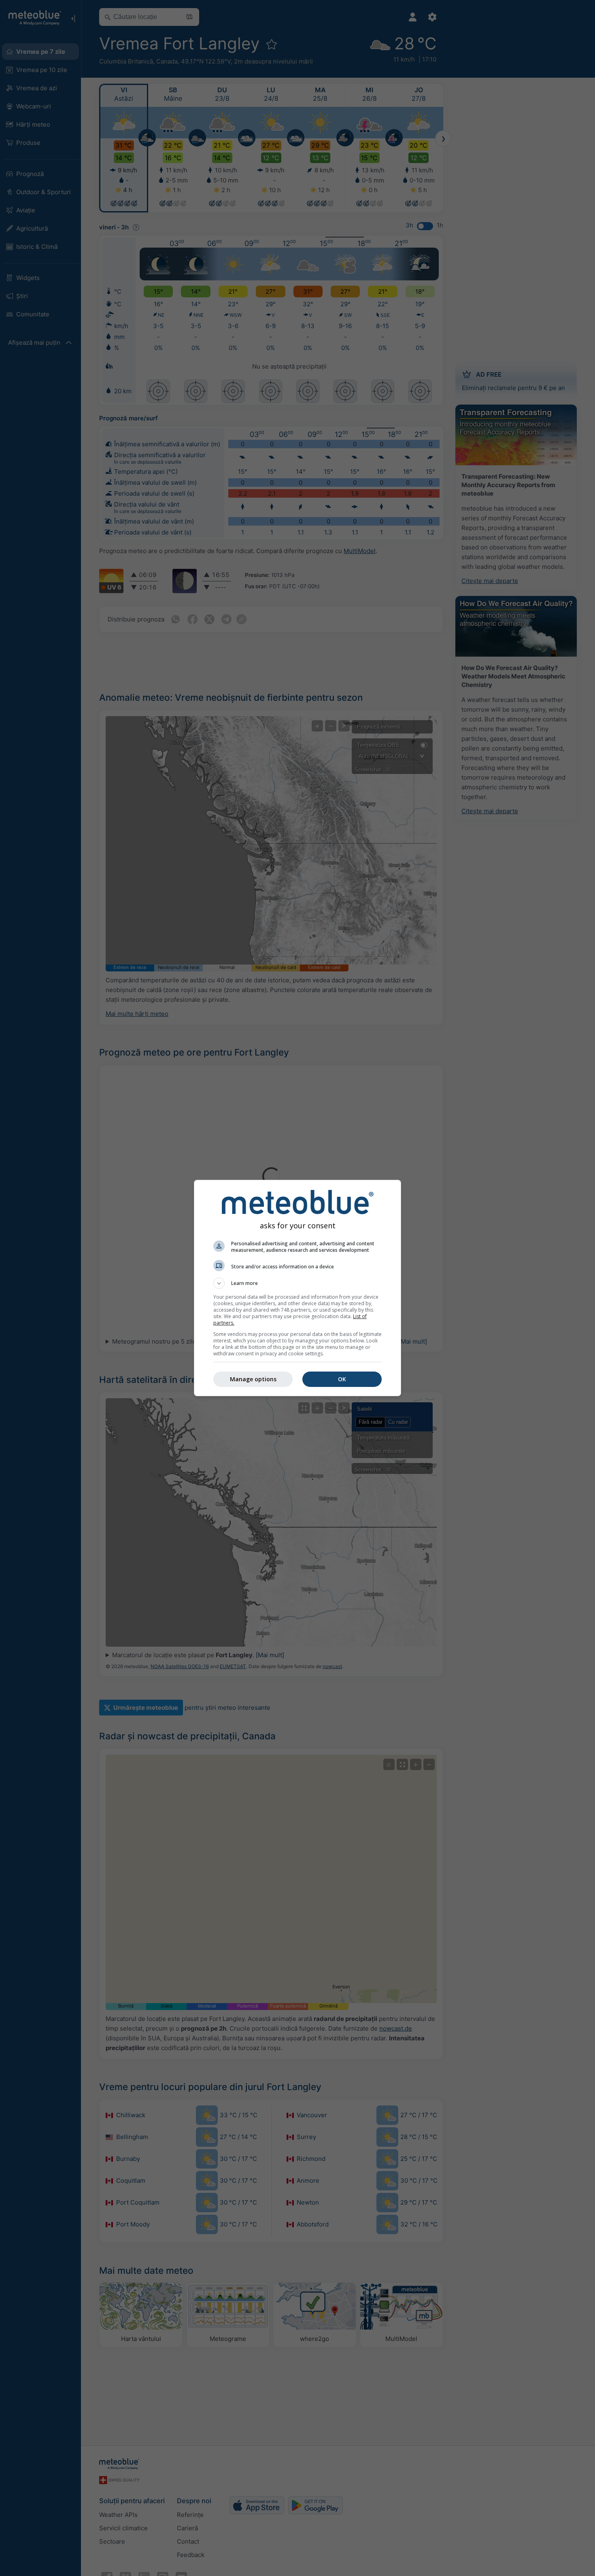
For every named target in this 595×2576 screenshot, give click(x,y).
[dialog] (297, 1288)
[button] (297, 1283)
